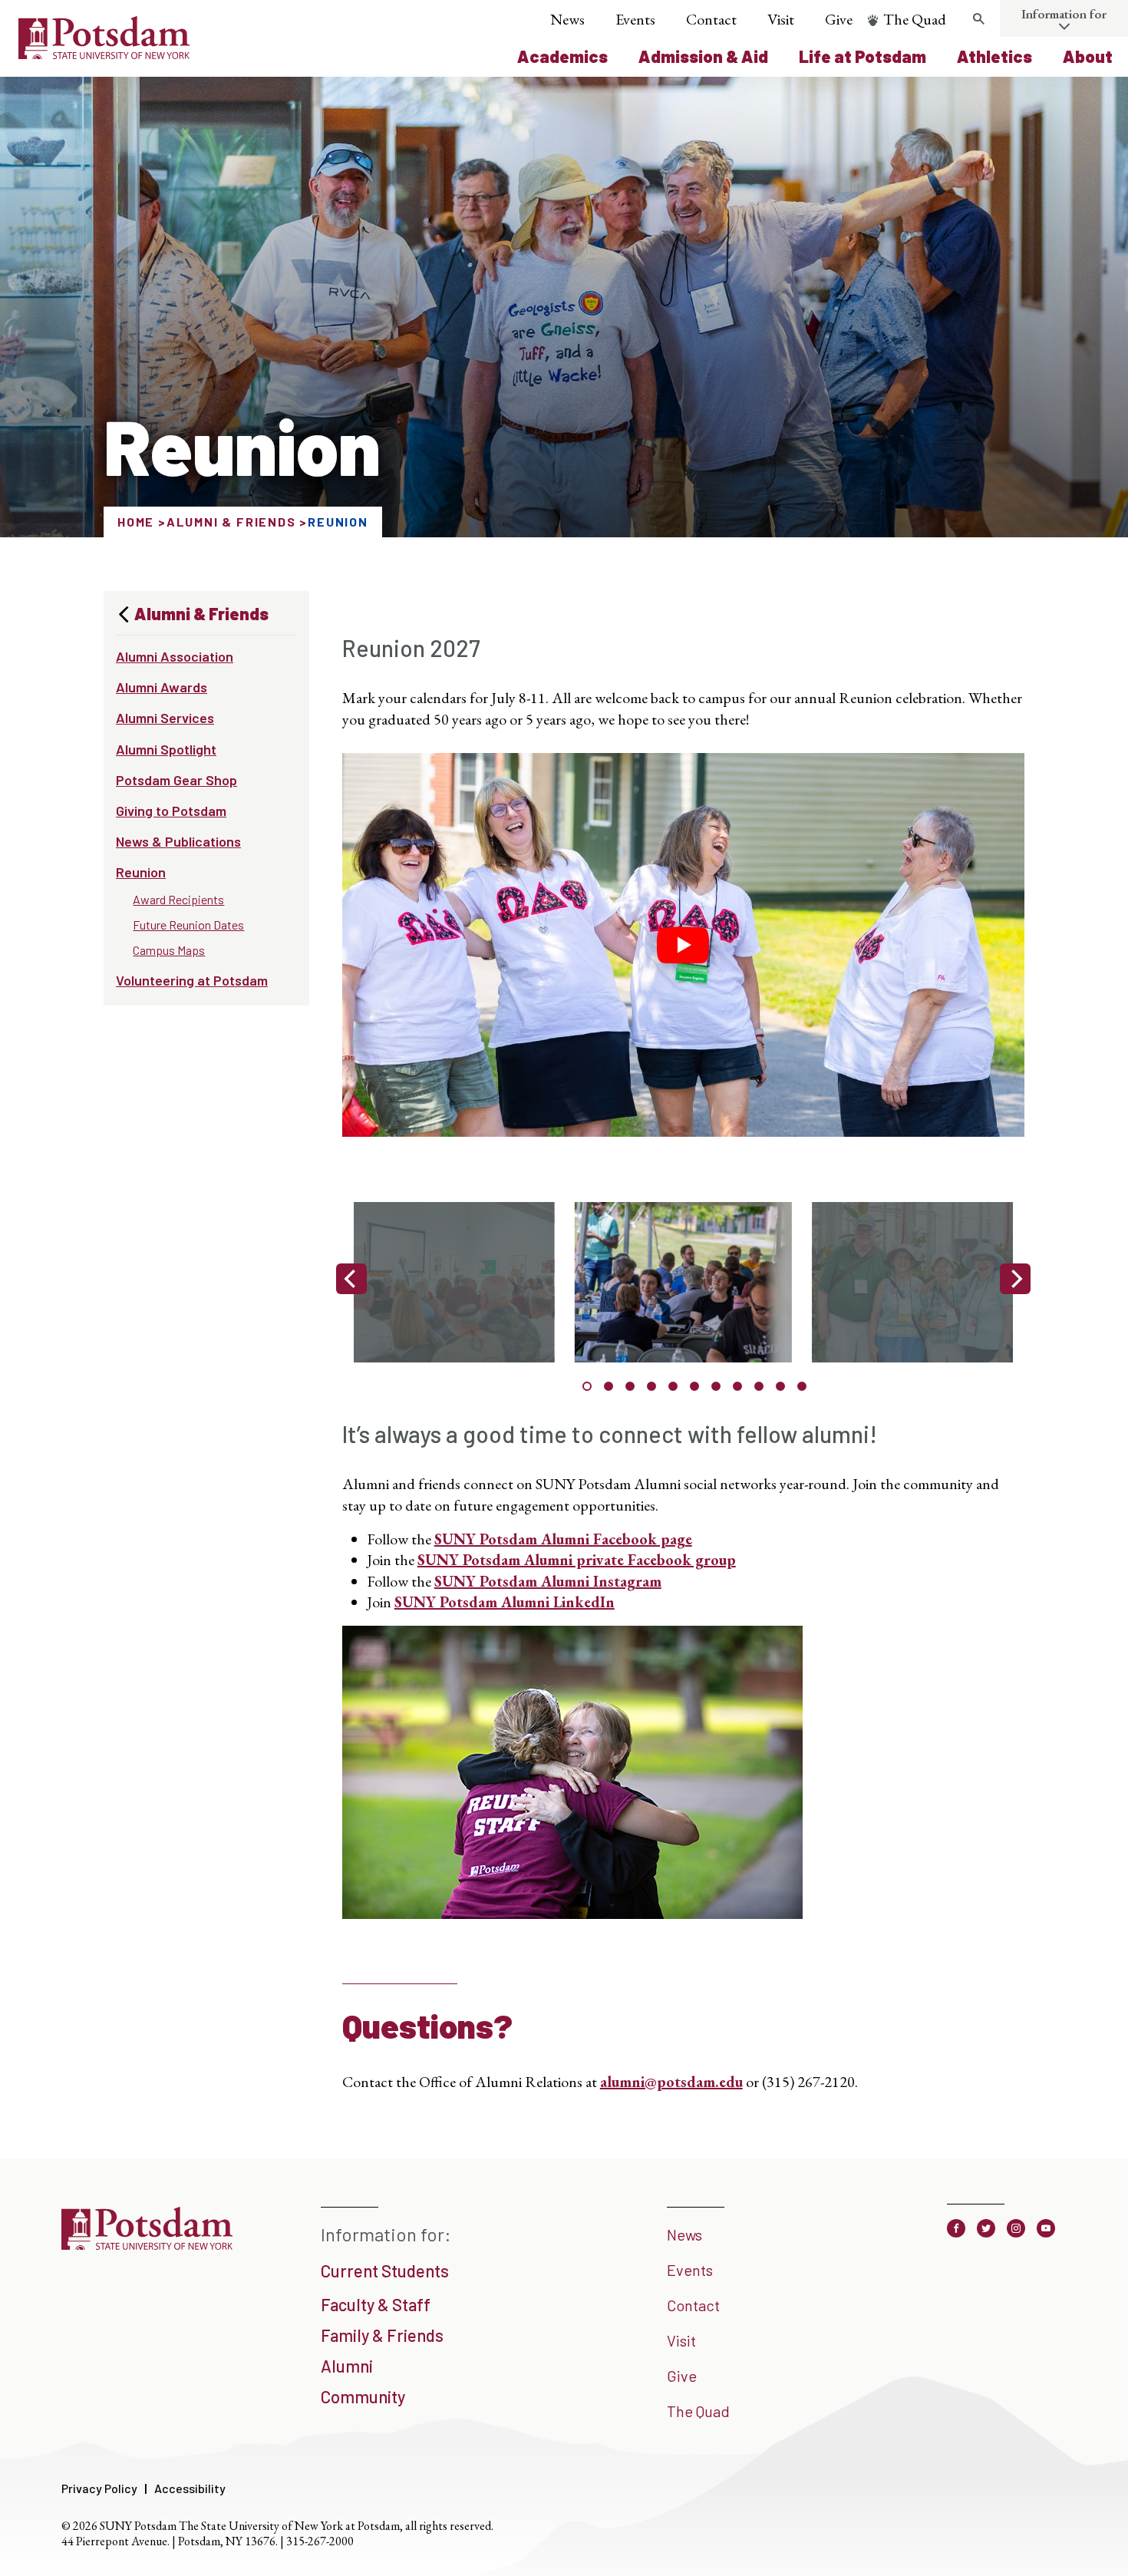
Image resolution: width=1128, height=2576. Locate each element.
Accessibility (190, 2488)
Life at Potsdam (862, 56)
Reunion (141, 872)
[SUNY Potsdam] (147, 2244)
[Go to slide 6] (694, 1386)
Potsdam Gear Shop (176, 780)
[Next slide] (1015, 1279)
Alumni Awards (162, 687)
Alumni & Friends (231, 522)
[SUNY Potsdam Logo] (104, 54)
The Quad (915, 19)
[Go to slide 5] (673, 1386)
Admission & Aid (703, 56)
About (1088, 56)
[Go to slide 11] (802, 1386)
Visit (781, 19)
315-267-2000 (320, 2541)
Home (136, 522)
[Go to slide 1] (587, 1386)
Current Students (385, 2271)
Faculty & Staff (376, 2304)
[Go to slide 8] (737, 1386)
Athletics (994, 56)
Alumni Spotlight (166, 749)
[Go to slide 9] (759, 1386)
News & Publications (178, 841)
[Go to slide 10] (780, 1386)
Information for (1064, 14)
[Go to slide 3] (630, 1386)
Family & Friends (382, 2335)
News (567, 19)
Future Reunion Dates (188, 925)
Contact (711, 19)
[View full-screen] (676, 1286)
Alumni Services (165, 718)
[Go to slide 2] (609, 1386)
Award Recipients (178, 899)
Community (363, 2396)
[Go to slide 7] (716, 1386)
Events (635, 19)
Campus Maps (169, 950)
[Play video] (683, 945)
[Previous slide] (351, 1279)
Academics (562, 56)
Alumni (347, 2366)
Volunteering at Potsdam (192, 980)
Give (839, 19)
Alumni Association (175, 656)
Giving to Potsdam (171, 811)
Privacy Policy (99, 2488)
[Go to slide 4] (651, 1386)
